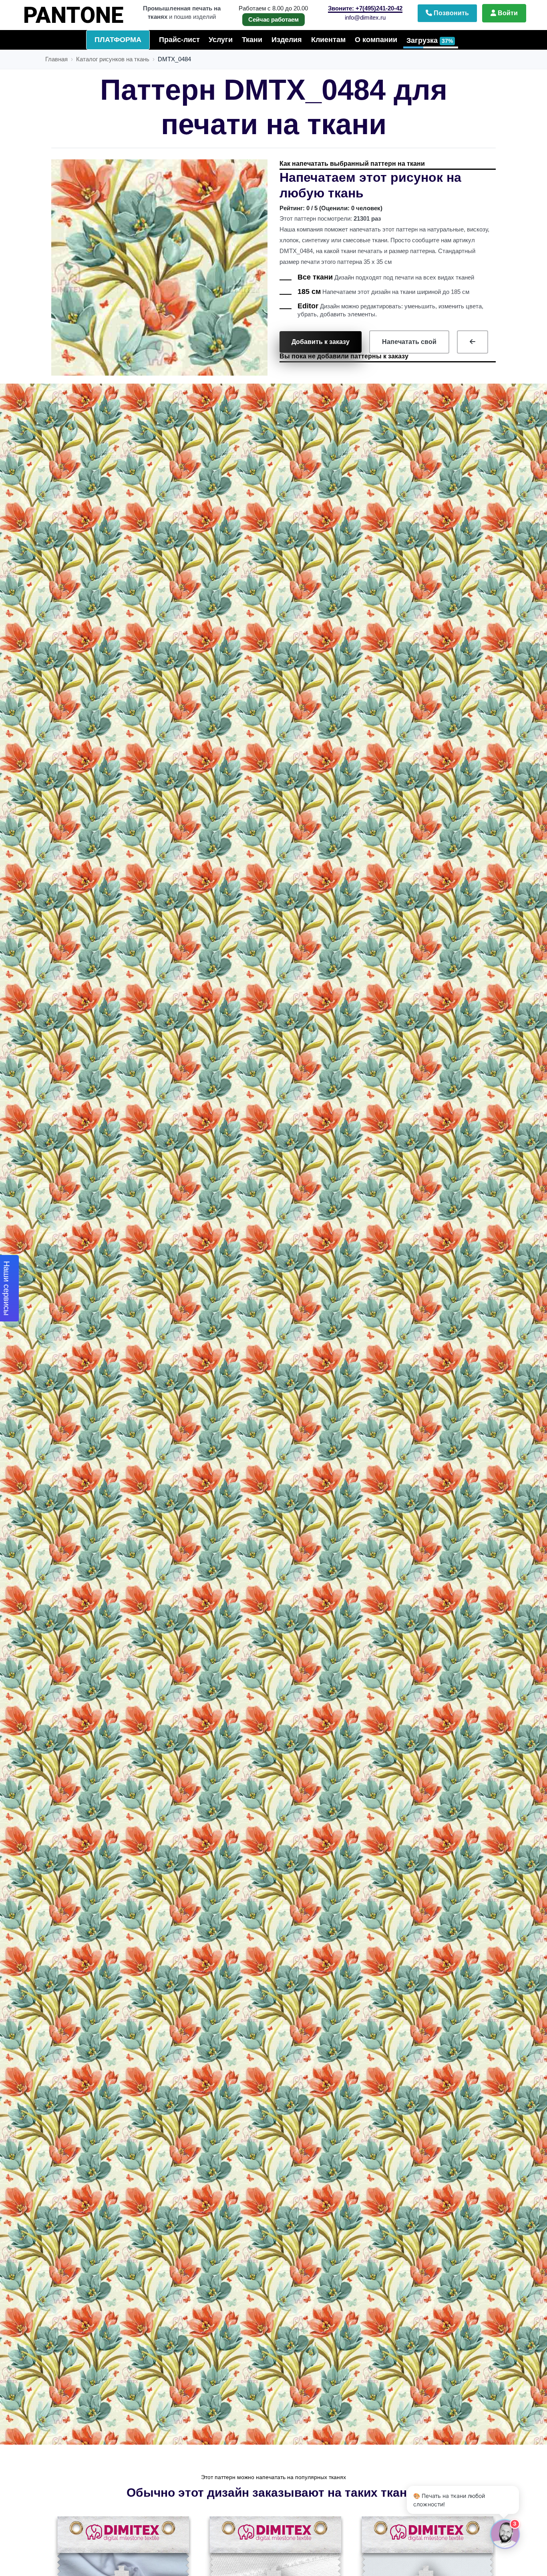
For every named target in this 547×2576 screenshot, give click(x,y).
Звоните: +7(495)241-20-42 (365, 8)
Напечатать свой (409, 342)
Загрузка (430, 40)
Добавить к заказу (321, 342)
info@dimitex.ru (365, 17)
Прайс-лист (179, 40)
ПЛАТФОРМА (118, 40)
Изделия (287, 40)
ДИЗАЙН (88, 12)
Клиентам (328, 40)
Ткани (252, 40)
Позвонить (450, 13)
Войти (507, 13)
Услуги (221, 40)
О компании (376, 40)
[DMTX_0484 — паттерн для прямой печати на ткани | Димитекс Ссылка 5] (473, 342)
